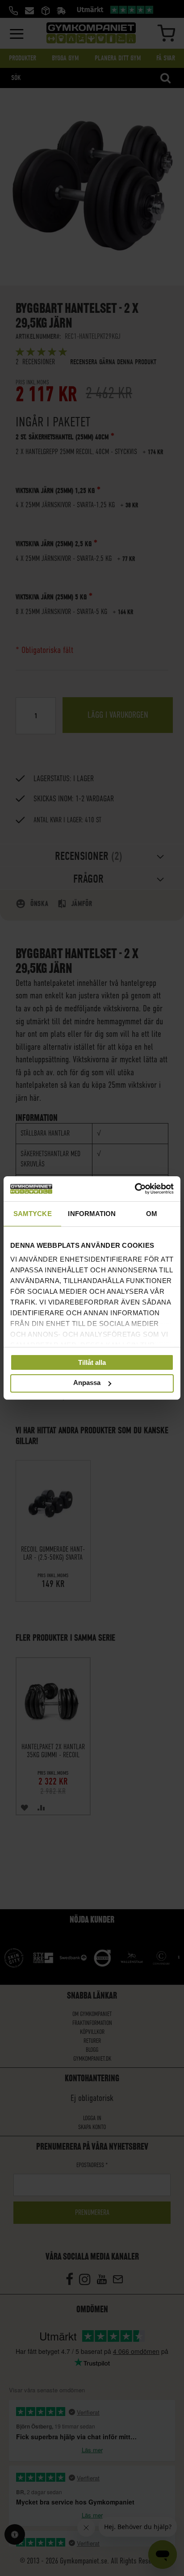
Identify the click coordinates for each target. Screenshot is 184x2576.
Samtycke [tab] (33, 1213)
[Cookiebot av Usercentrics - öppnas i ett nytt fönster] (135, 1189)
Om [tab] (152, 1213)
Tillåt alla (92, 1362)
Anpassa (87, 1383)
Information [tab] (92, 1213)
